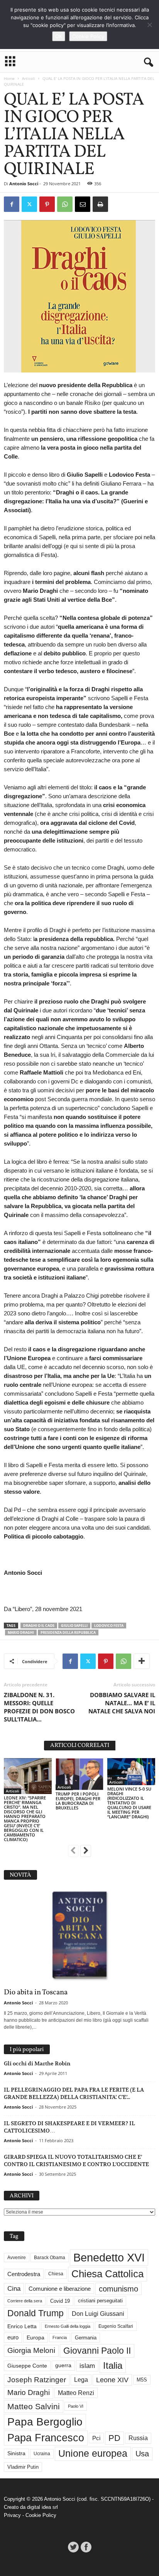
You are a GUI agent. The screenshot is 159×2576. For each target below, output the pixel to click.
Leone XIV (112, 2380)
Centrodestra (24, 2274)
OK (59, 36)
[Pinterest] (47, 204)
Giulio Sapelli (74, 1626)
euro (13, 2337)
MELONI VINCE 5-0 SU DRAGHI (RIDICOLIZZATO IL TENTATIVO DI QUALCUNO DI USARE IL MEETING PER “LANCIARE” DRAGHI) (129, 1803)
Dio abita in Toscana (36, 1992)
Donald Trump (36, 2313)
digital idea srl (42, 2507)
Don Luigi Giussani (98, 2314)
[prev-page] (73, 1852)
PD (114, 2438)
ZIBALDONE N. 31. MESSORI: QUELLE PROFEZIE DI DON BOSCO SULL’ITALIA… (39, 1707)
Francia (60, 2337)
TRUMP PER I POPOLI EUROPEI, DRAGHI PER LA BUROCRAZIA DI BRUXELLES (78, 1801)
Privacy (12, 2515)
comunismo (118, 2289)
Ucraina (42, 2454)
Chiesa (56, 2274)
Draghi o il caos (39, 1626)
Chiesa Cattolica (107, 2274)
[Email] (83, 204)
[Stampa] (100, 204)
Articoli (29, 78)
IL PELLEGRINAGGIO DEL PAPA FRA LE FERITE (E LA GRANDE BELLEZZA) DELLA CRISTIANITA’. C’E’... (74, 2093)
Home (9, 78)
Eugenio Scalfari (116, 2326)
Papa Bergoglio (45, 2422)
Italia (113, 2365)
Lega (81, 2380)
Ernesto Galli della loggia (68, 2326)
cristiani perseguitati (100, 2301)
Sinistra (16, 2453)
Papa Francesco (46, 2438)
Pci (96, 2438)
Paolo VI (76, 2406)
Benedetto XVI (109, 2257)
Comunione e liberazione (60, 2289)
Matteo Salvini (34, 2406)
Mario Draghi (21, 1632)
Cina (14, 2289)
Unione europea (93, 2453)
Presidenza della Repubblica (68, 1632)
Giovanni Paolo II (97, 2351)
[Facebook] (12, 204)
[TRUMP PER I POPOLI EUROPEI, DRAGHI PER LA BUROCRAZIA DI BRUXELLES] (79, 1774)
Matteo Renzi (76, 2393)
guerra (63, 2365)
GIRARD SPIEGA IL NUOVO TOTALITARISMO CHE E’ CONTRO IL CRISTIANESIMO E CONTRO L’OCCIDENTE (76, 2160)
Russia (138, 2438)
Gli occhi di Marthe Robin (37, 2063)
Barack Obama (50, 2258)
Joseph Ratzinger (37, 2380)
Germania (86, 2338)
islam (87, 2366)
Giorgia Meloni (31, 2350)
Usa (142, 2454)
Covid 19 (60, 2301)
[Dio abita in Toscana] (79, 1936)
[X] (29, 204)
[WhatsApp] (65, 204)
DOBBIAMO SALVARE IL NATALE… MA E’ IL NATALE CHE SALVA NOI (122, 1703)
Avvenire (17, 2258)
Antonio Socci (24, 184)
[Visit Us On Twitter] (73, 2547)
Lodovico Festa (109, 1626)
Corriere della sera (25, 2301)
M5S (142, 2380)
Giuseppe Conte (27, 2366)
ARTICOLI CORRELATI (80, 1746)
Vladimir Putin (23, 2467)
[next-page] (86, 1852)
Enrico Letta (22, 2326)
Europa (36, 2338)
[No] (149, 25)
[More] (142, 1661)
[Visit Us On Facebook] (86, 2547)
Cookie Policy (41, 2515)
